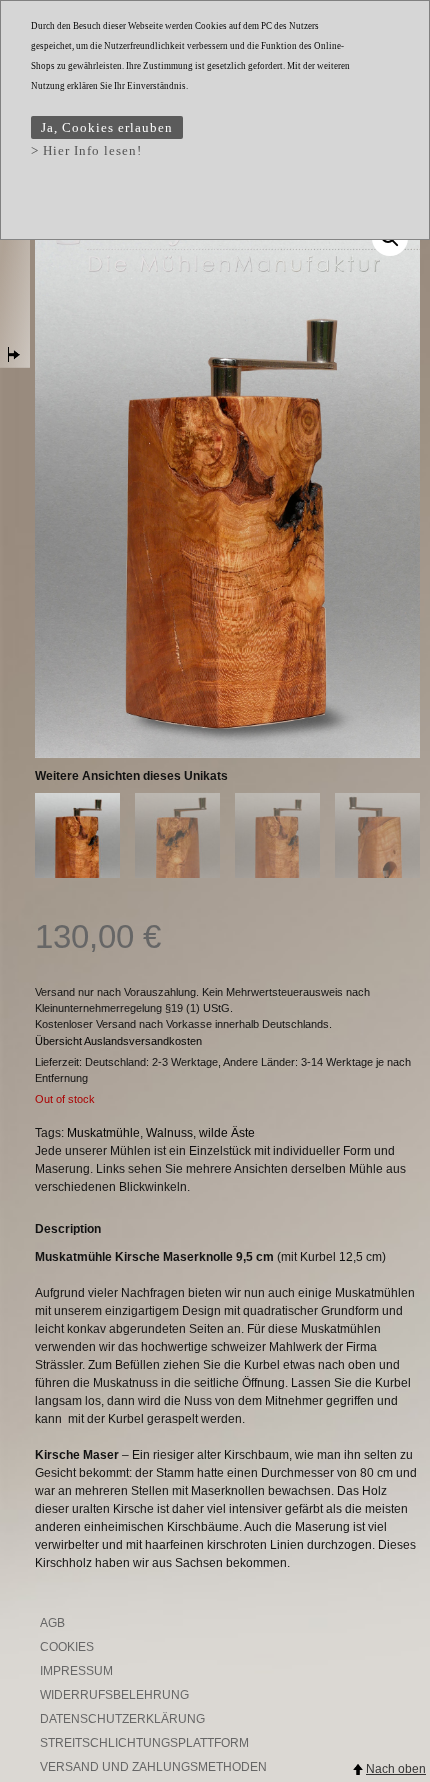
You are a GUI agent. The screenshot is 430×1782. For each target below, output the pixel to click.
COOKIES (67, 1647)
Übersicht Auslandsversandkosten (118, 1041)
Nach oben (396, 1769)
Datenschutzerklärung (122, 1719)
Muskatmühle (103, 1133)
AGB (52, 1623)
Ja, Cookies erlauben (107, 127)
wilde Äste (227, 1133)
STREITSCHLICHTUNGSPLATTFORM (144, 1743)
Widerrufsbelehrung (114, 1695)
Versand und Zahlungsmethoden (153, 1767)
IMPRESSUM (76, 1671)
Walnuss (169, 1133)
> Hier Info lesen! (86, 150)
